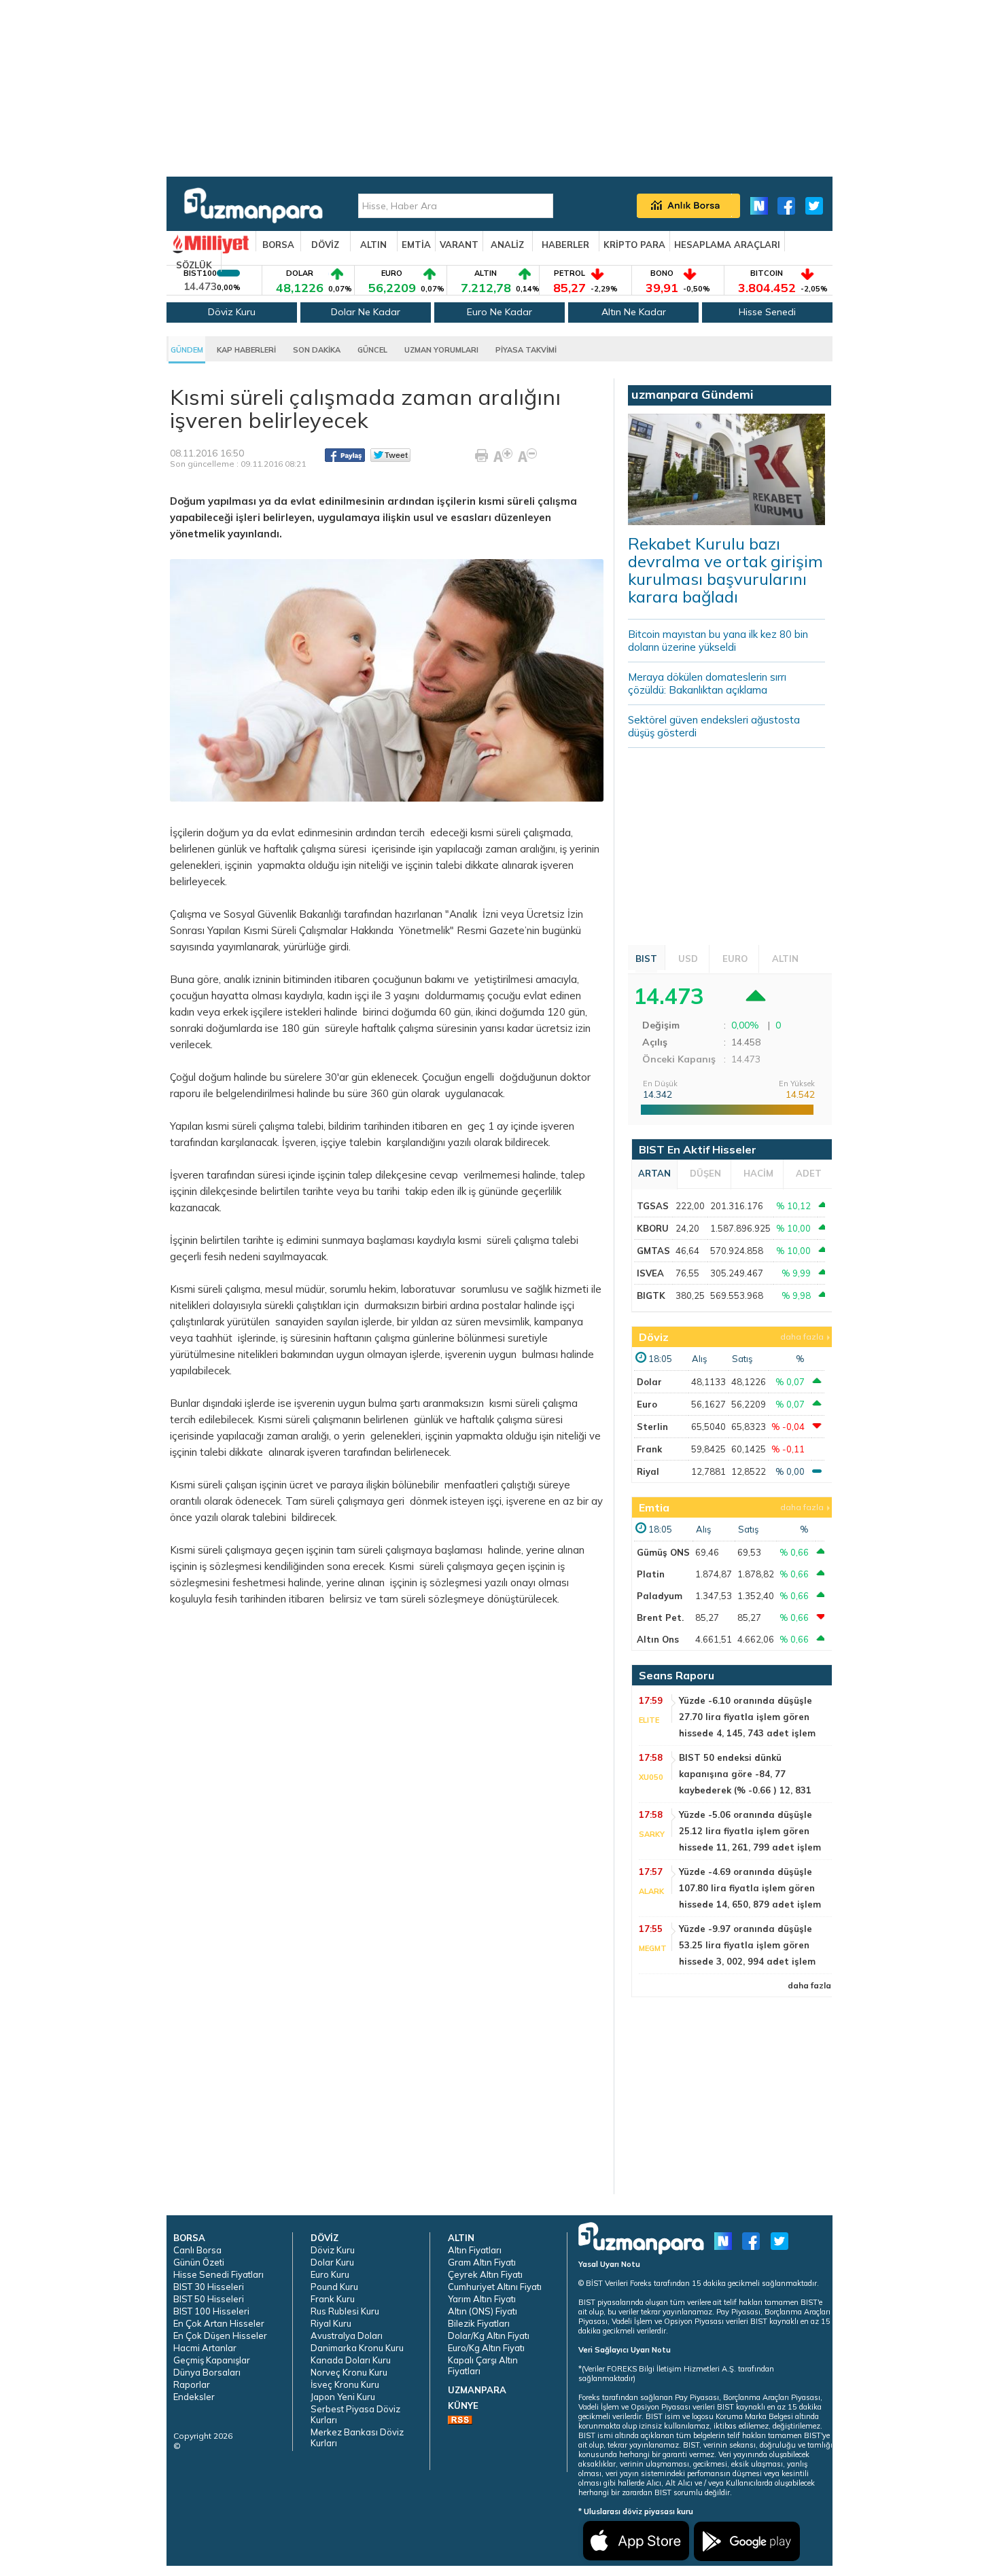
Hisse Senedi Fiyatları (218, 2274)
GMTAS (653, 1251)
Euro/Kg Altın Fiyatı (486, 2348)
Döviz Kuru (232, 312)
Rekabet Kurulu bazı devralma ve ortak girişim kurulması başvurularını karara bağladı (725, 570)
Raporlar (192, 2384)
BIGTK (651, 1295)
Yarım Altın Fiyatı (482, 2299)
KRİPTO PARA (634, 245)
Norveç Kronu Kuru (349, 2372)
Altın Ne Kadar (634, 312)
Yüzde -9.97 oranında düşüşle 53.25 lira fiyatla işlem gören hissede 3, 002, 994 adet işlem (747, 1945)
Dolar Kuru (332, 2262)
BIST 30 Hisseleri (209, 2287)
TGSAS (653, 1206)
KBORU (653, 1228)
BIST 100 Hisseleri (211, 2311)
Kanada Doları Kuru (351, 2360)
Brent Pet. (660, 1617)
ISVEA (650, 1273)
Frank (649, 1449)
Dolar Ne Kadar (366, 312)
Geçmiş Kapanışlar (212, 2360)
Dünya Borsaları (207, 2372)
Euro (647, 1404)
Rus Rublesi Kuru (345, 2311)
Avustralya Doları (347, 2336)
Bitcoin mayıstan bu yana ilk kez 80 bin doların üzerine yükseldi (718, 641)
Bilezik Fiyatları (479, 2323)
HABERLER (565, 245)
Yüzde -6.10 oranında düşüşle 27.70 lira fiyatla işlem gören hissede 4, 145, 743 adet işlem (747, 1717)
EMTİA (416, 245)
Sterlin (652, 1427)
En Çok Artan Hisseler (219, 2323)
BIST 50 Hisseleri (209, 2299)
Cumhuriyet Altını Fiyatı (495, 2287)
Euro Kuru (330, 2274)
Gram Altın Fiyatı (482, 2262)
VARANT (459, 245)
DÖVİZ (325, 245)
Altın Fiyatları (475, 2250)
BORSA (278, 245)
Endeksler (194, 2397)
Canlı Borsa (197, 2250)
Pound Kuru (334, 2287)
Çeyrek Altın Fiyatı (485, 2274)
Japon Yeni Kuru (343, 2397)
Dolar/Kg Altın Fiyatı (489, 2336)
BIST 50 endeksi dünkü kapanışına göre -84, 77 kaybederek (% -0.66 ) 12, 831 (745, 1774)
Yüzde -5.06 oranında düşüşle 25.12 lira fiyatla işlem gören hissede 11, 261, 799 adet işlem (750, 1831)
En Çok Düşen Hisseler (220, 2336)
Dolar (649, 1382)
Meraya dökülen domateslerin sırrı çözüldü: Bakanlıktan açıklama (707, 683)
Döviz (654, 1337)
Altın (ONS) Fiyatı (483, 2311)
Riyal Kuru (331, 2323)
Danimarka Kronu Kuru (357, 2348)
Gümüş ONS (663, 1552)
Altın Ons (658, 1639)
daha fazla (802, 1337)
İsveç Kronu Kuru (345, 2384)
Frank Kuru (333, 2299)
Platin (651, 1574)
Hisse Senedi (767, 312)
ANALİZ (507, 245)
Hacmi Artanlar (205, 2348)
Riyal (648, 1471)
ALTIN (373, 245)
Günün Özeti (199, 2262)
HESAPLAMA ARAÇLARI (727, 245)
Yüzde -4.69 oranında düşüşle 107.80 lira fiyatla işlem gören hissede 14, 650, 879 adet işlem (750, 1888)
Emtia (654, 1507)
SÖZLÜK (194, 265)
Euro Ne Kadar (500, 312)
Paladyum (660, 1596)
